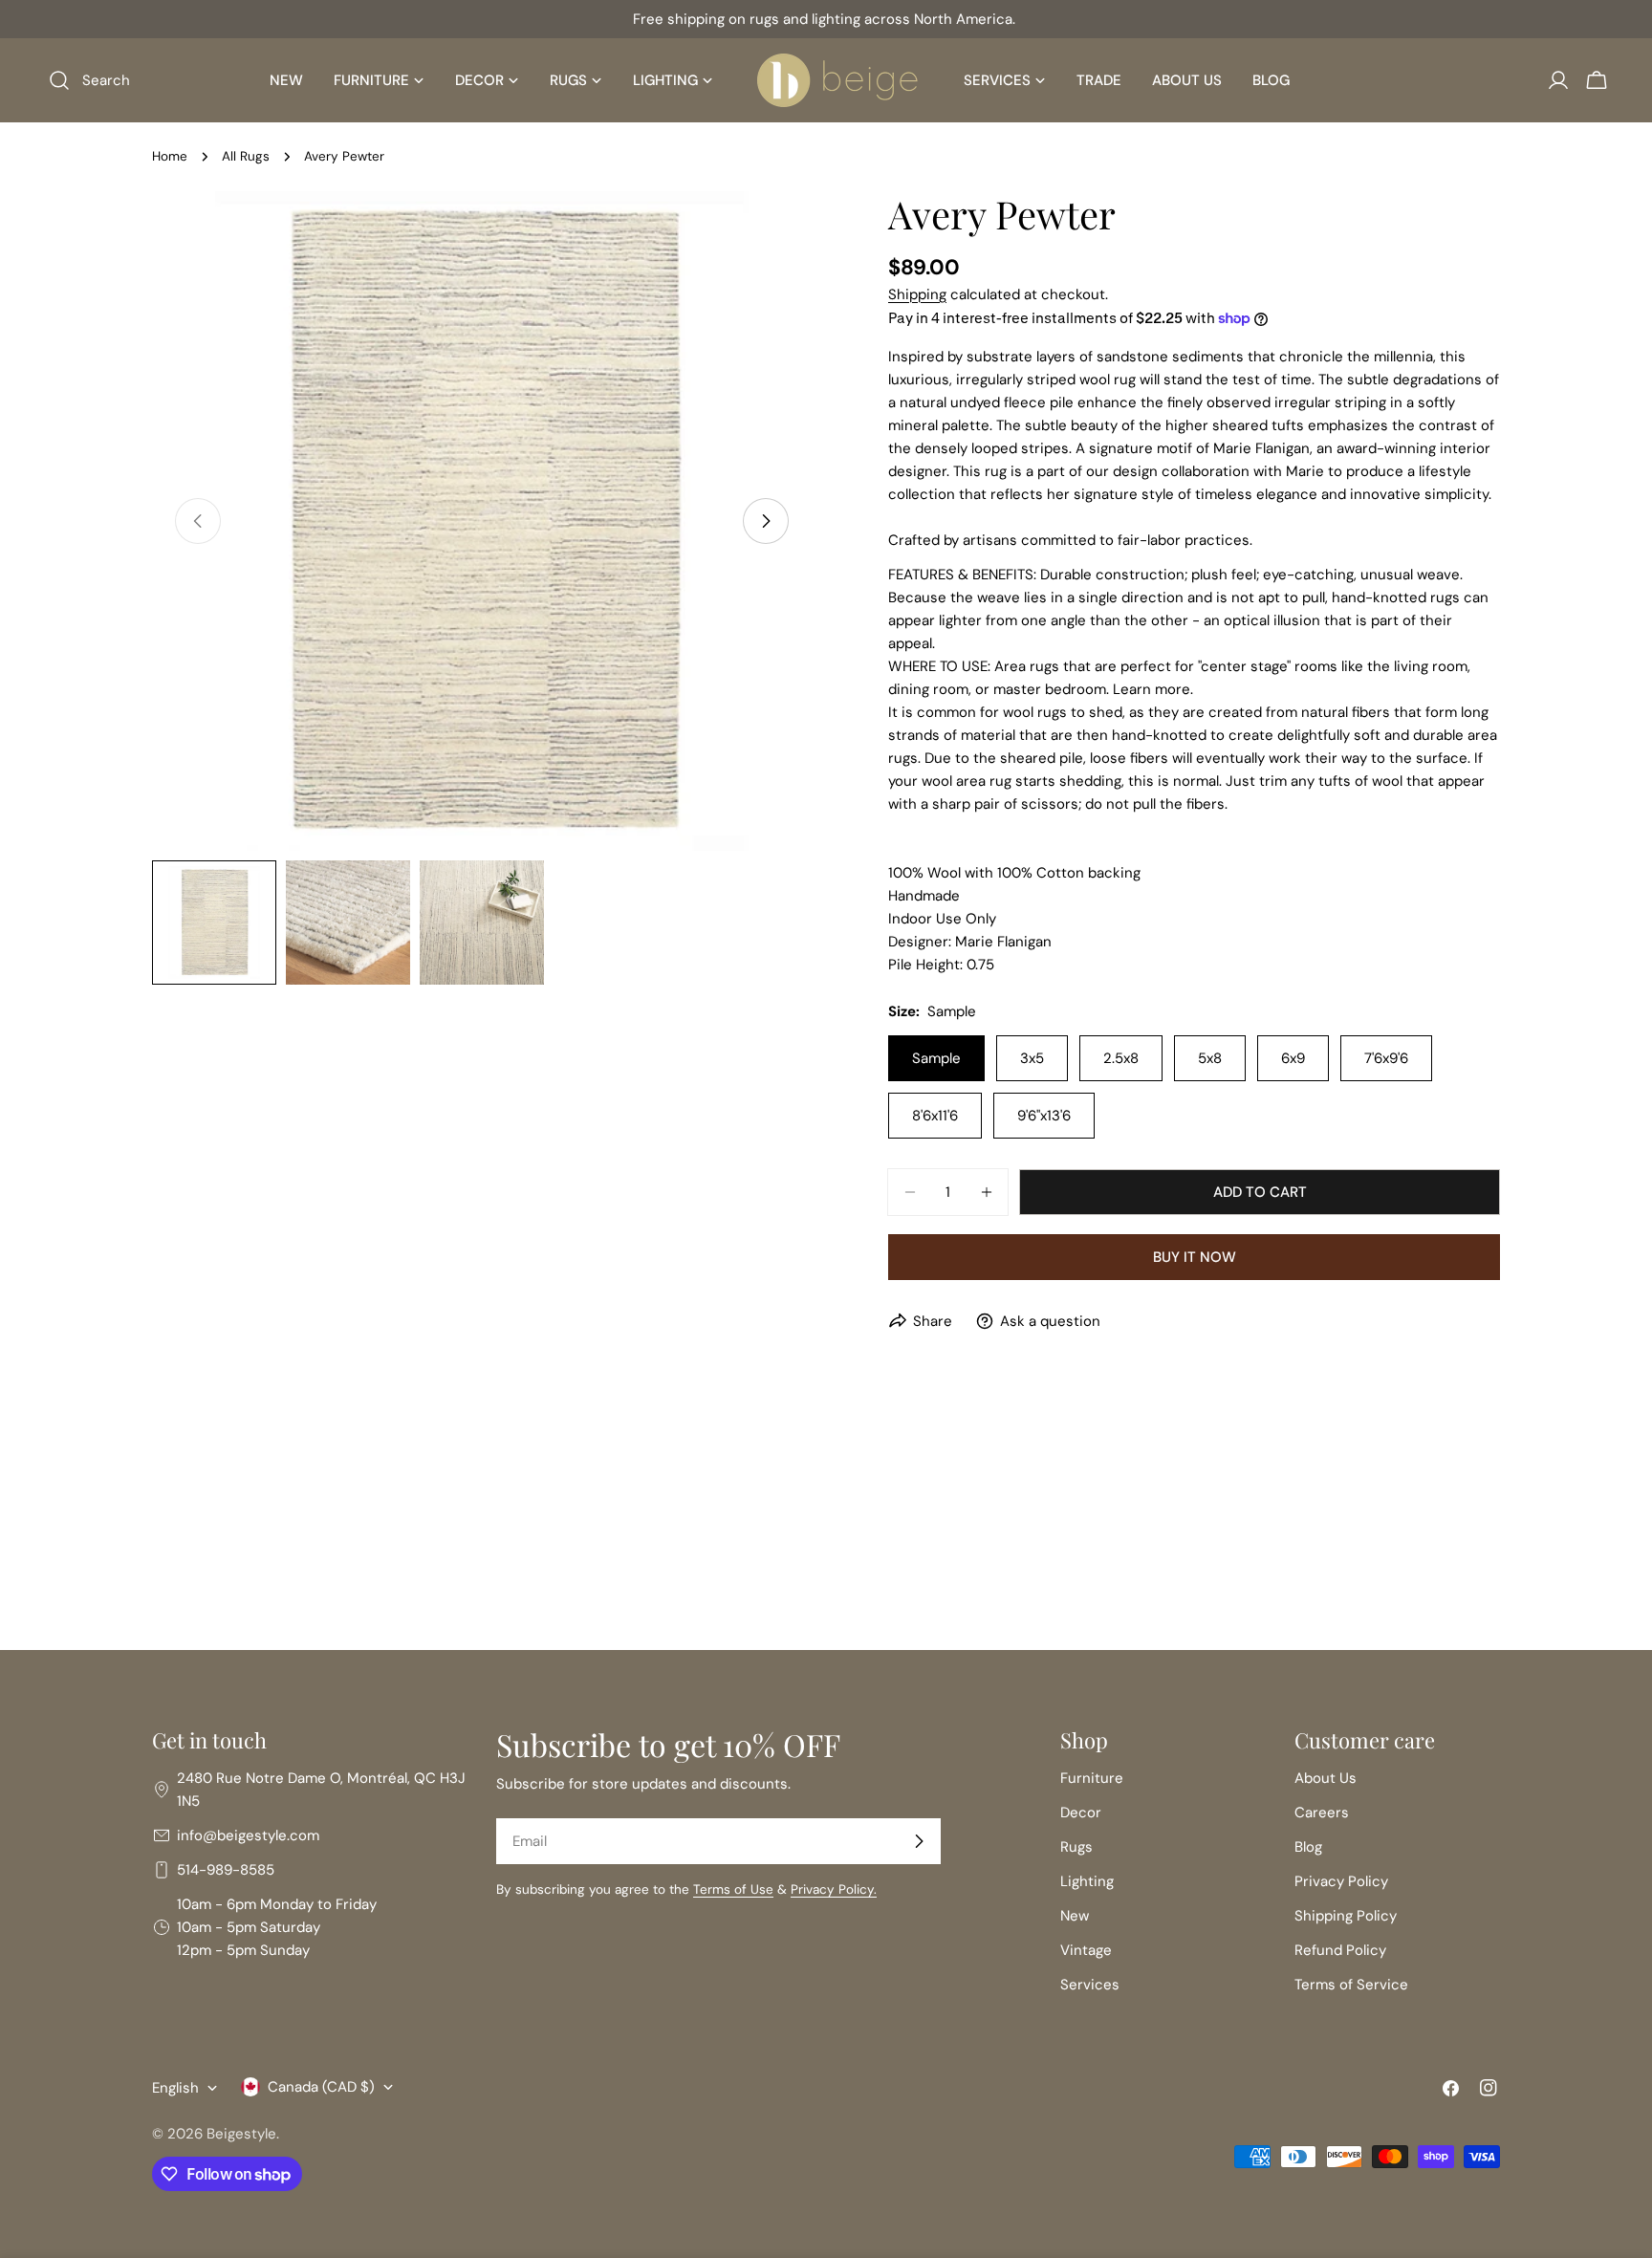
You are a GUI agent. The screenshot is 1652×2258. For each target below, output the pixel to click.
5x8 (1210, 1058)
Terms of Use (733, 1889)
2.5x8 (1121, 1058)
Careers (1322, 1813)
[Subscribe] (919, 1841)
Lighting (1087, 1881)
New (1075, 1916)
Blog (1308, 1847)
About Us (1326, 1778)
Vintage (1086, 1950)
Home (170, 156)
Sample (936, 1058)
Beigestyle (241, 2134)
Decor (1081, 1813)
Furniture (1092, 1778)
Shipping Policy (1346, 1916)
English (175, 2088)
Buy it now (1195, 1257)
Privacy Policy (1341, 1881)
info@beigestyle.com (248, 1835)
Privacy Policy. (834, 1889)
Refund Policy (1340, 1950)
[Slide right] (766, 521)
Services (1090, 1985)
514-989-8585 (226, 1870)
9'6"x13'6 (1044, 1116)
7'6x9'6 (1386, 1058)
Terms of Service (1351, 1985)
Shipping (917, 294)
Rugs (1076, 1847)
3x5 (1032, 1058)
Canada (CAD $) (321, 2087)
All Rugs (246, 156)
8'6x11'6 (935, 1116)
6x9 (1293, 1058)
